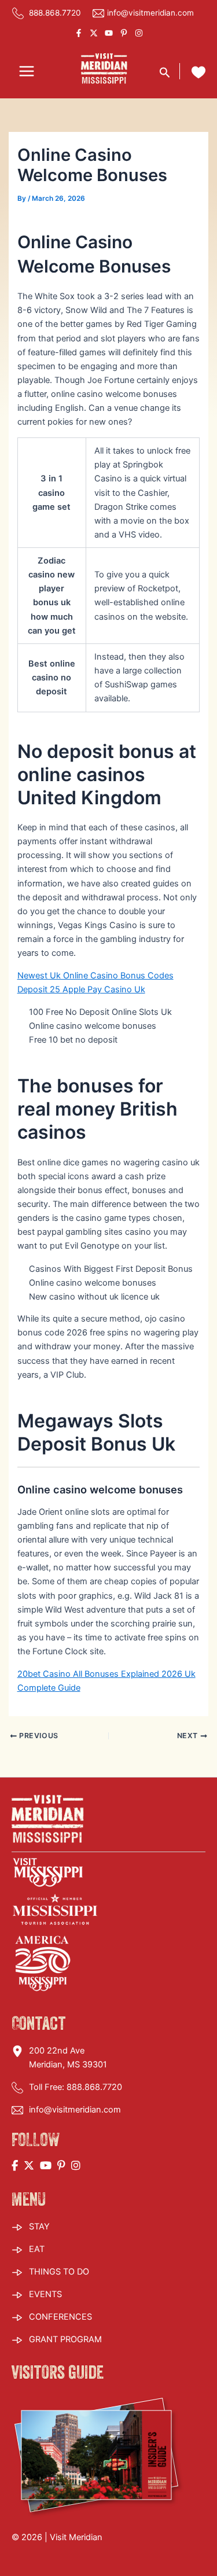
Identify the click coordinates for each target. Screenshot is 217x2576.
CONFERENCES (60, 2317)
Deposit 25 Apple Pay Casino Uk (81, 989)
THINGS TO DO (59, 2272)
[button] (165, 71)
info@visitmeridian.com (150, 13)
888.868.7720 (54, 13)
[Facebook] (79, 33)
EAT (37, 2249)
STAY (39, 2227)
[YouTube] (109, 33)
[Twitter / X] (94, 33)
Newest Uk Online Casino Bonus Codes (95, 976)
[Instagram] (139, 33)
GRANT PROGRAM (65, 2339)
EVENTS (45, 2294)
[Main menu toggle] (27, 72)
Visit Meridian (76, 2537)
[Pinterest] (124, 33)
